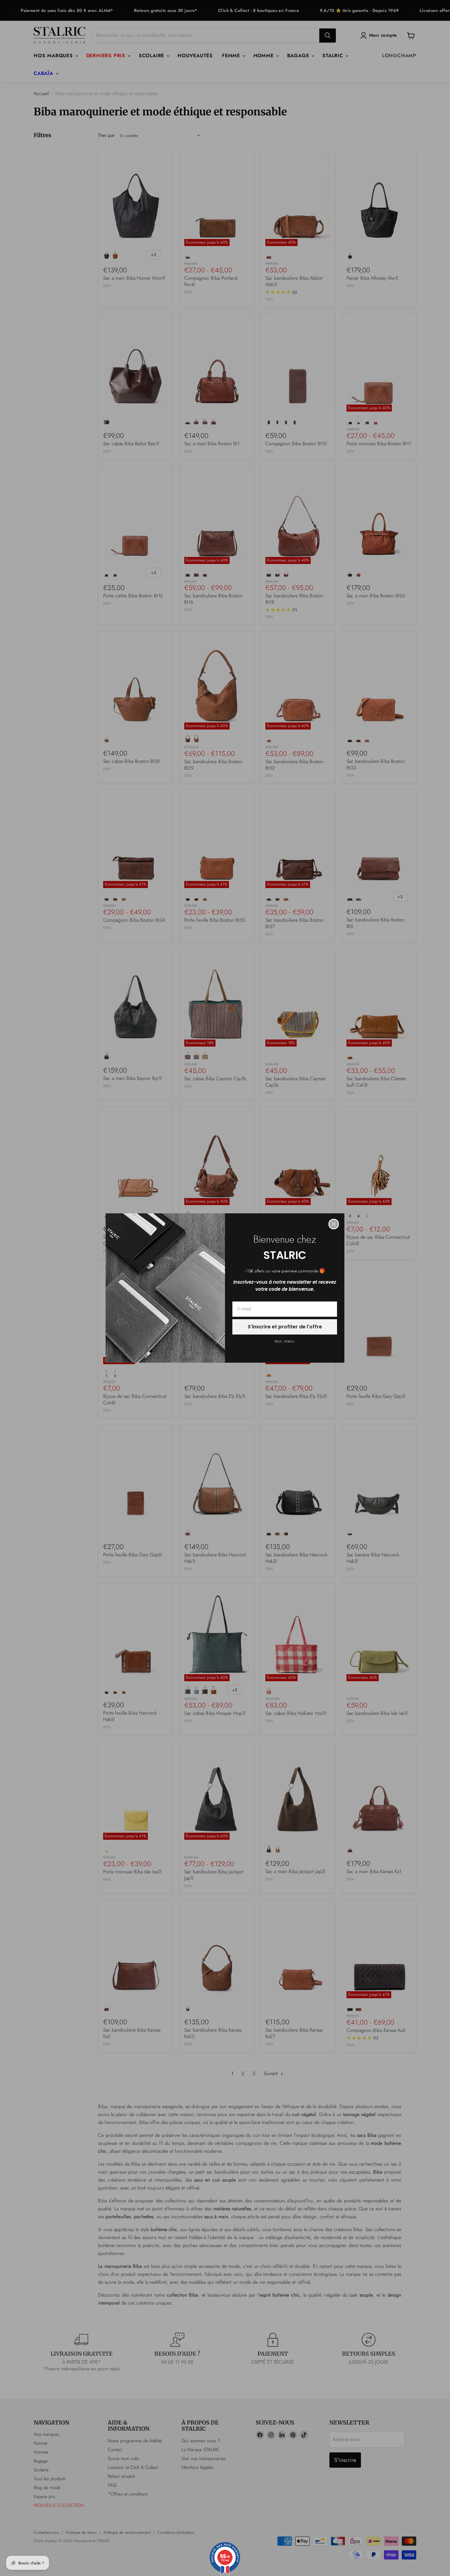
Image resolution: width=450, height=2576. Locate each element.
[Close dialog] (334, 1224)
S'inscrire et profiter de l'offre (285, 1327)
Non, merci (285, 1341)
